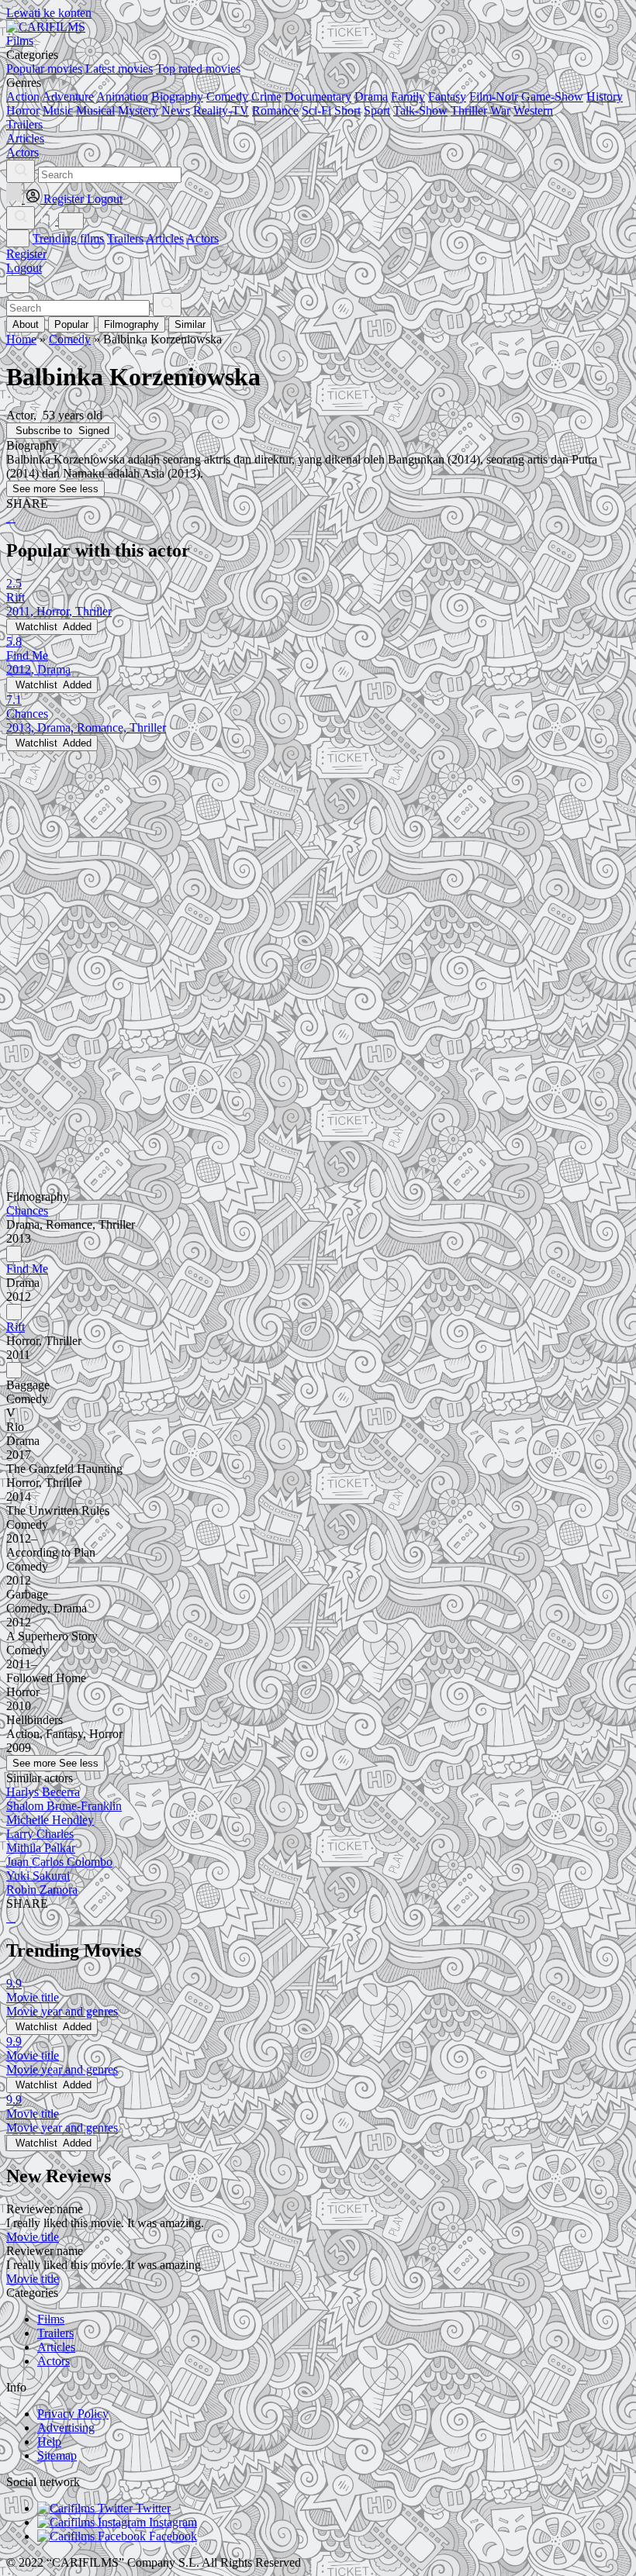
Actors (202, 238)
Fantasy (447, 97)
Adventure (68, 97)
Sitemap (57, 2455)
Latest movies (119, 69)
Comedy (227, 97)
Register (26, 254)
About (26, 324)
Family (408, 97)
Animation (122, 97)
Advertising (66, 2428)
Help (49, 2442)
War (500, 110)
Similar (190, 324)
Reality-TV (221, 110)
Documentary (318, 97)
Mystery (138, 110)
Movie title (33, 2237)
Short (347, 110)
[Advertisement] (318, 860)
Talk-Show (420, 110)
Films (51, 2319)
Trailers (125, 238)
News (176, 110)
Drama (371, 97)
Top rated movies (198, 69)
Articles (165, 238)
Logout (24, 268)
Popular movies (44, 69)
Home (21, 339)
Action (23, 97)
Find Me (27, 1269)
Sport (377, 110)
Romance (275, 110)
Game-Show (552, 97)
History (605, 97)
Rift (16, 1327)
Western (533, 110)
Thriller (469, 110)
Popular (71, 324)
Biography (177, 97)
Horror (23, 110)
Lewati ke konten (49, 13)
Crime (266, 97)
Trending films (68, 238)
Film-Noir (494, 97)
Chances (27, 1210)
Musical (95, 110)
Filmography (131, 324)
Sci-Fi (316, 110)
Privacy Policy (73, 2414)
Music (58, 110)
